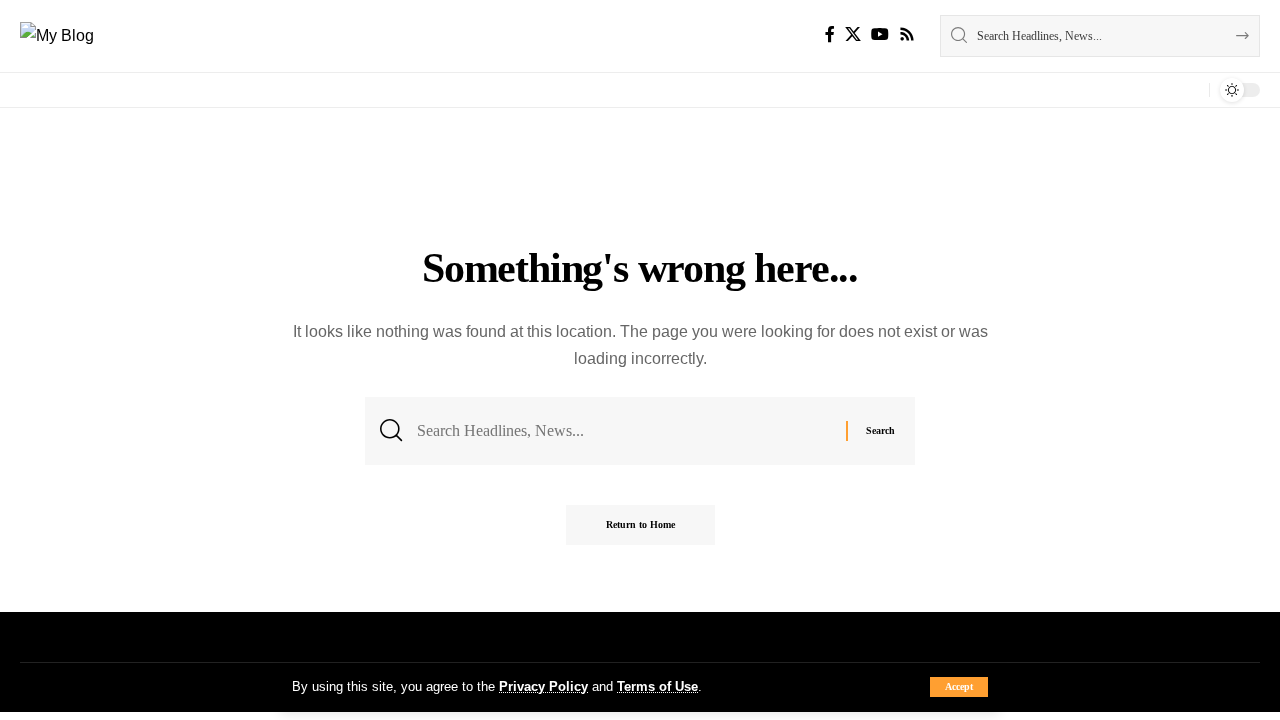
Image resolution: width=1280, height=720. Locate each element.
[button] (959, 687)
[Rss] (907, 34)
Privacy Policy (543, 686)
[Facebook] (830, 34)
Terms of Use (657, 686)
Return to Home (640, 524)
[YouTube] (880, 34)
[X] (853, 34)
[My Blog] (57, 35)
